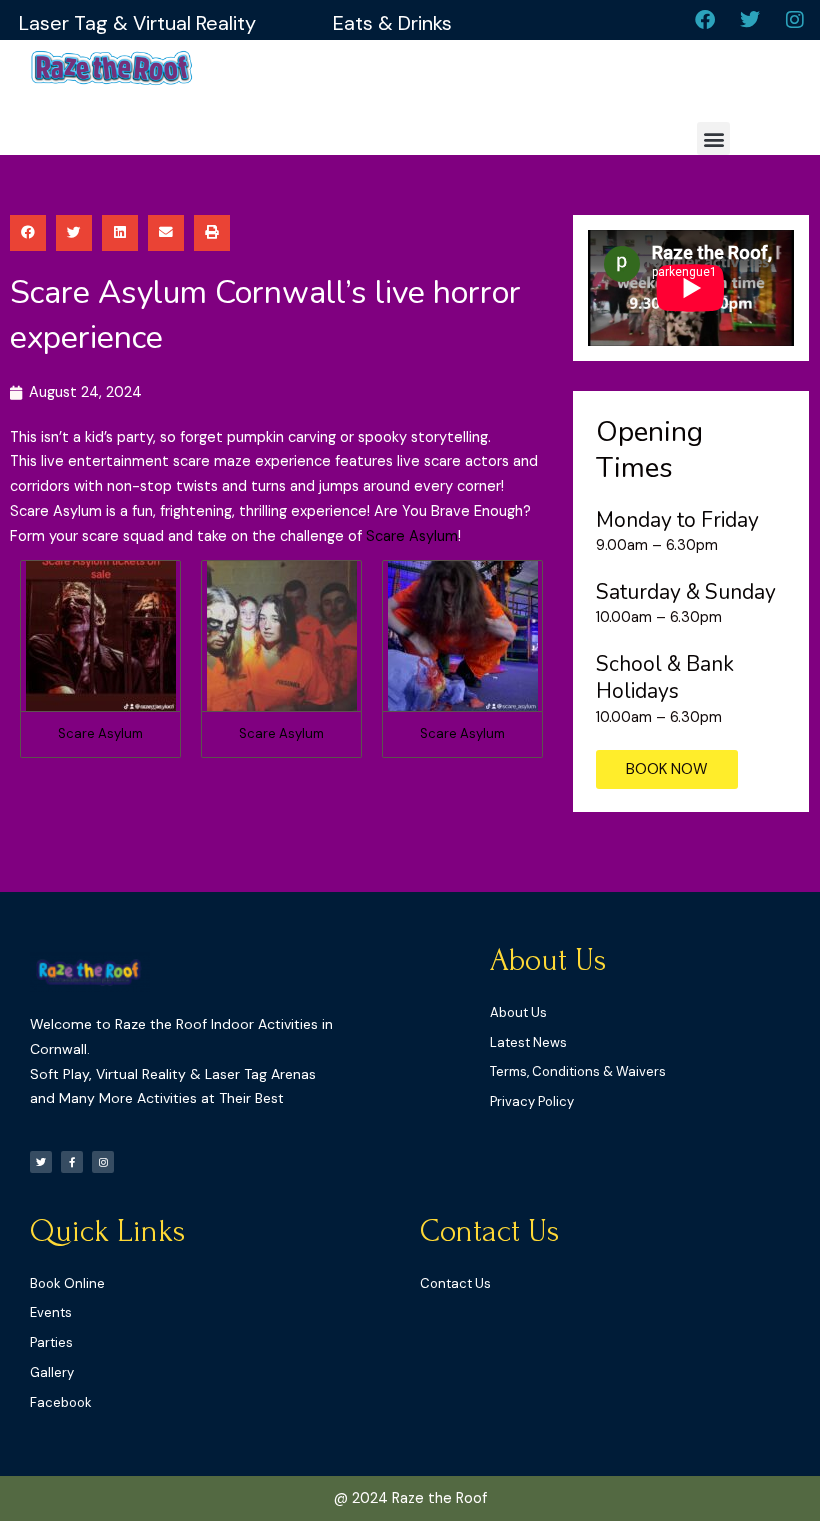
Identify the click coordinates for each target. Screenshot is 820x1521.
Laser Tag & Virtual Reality (137, 23)
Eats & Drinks (392, 23)
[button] (713, 138)
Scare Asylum (412, 536)
